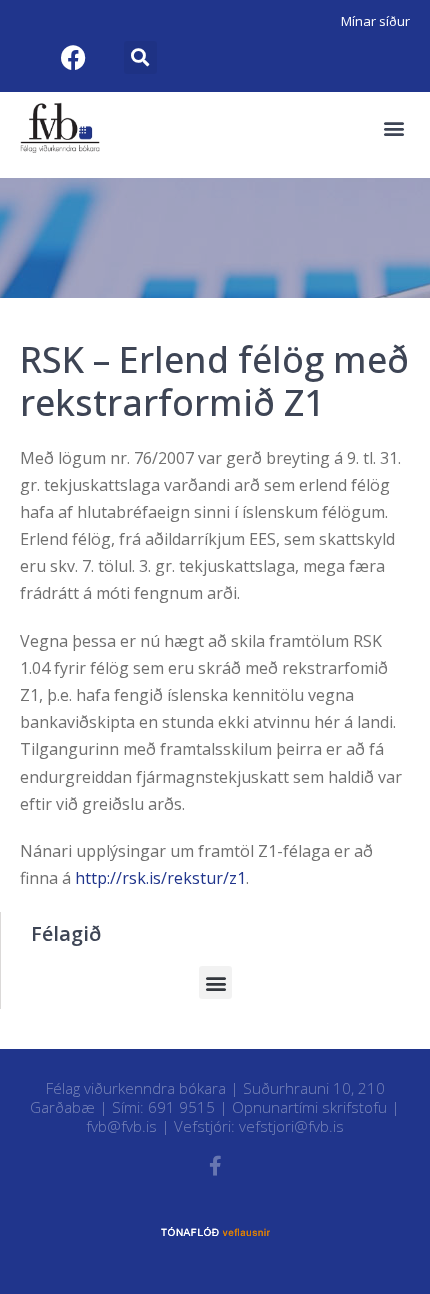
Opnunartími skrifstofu (309, 1107)
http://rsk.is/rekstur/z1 (160, 878)
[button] (140, 57)
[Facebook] (73, 57)
